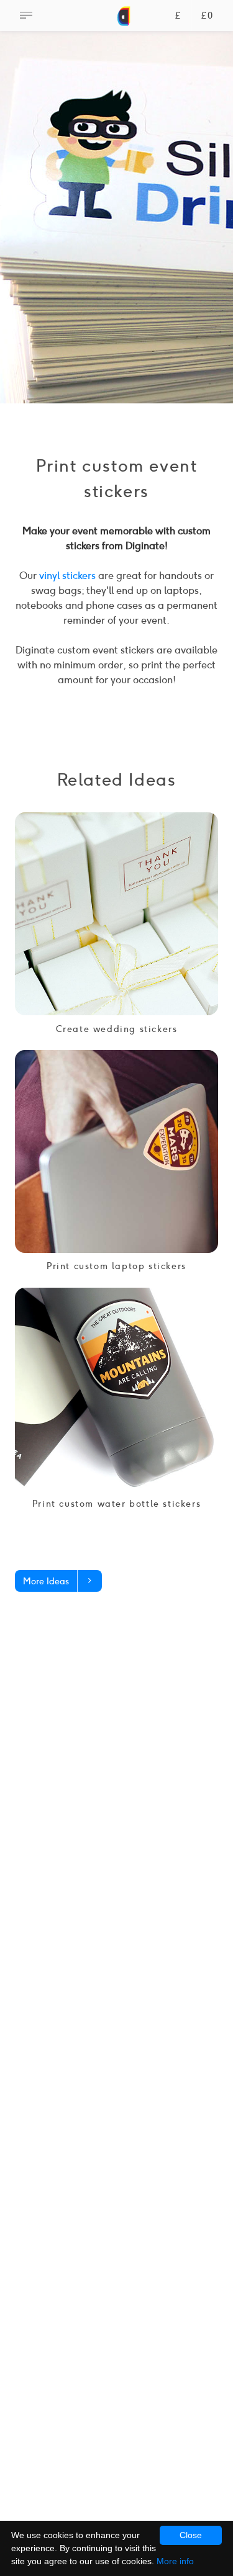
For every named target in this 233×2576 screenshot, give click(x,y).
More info (175, 2561)
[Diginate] (124, 22)
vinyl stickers (67, 576)
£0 (207, 16)
